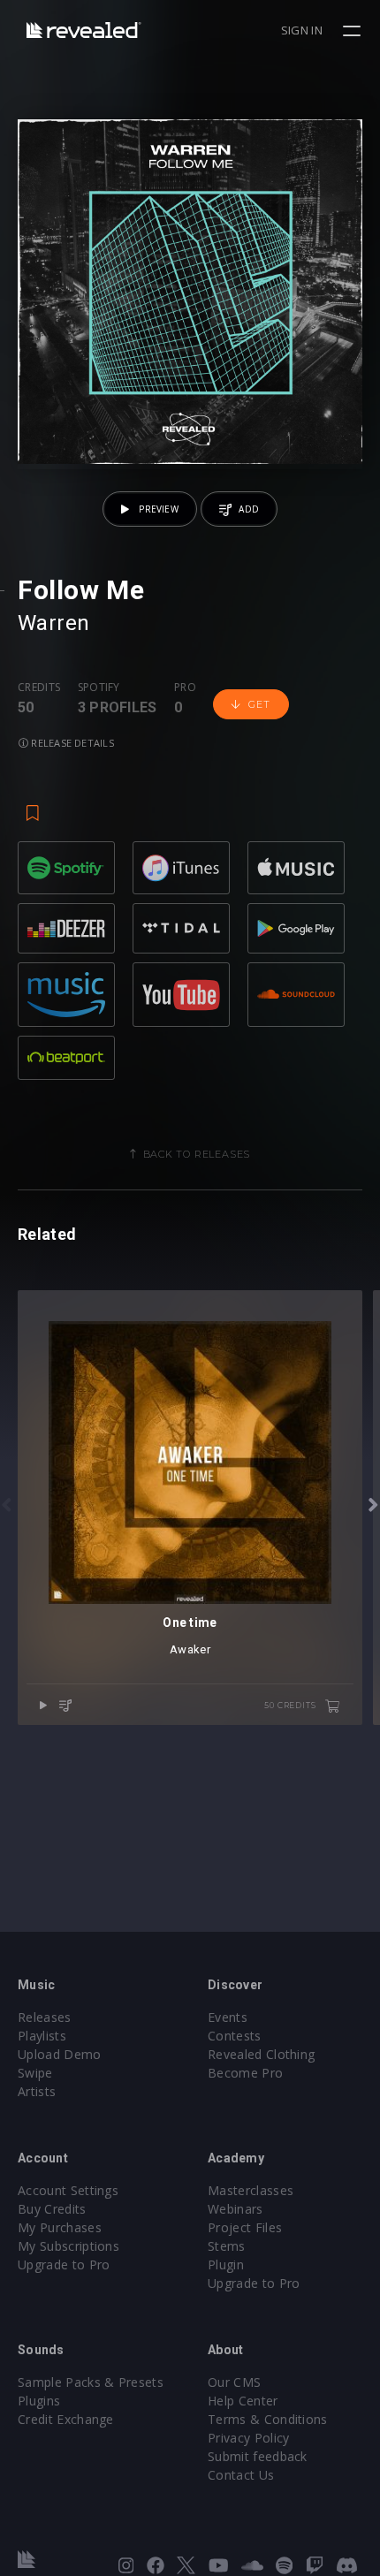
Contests (235, 2036)
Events (228, 2017)
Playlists (42, 2036)
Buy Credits (52, 2209)
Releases (45, 2017)
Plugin (226, 2264)
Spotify (99, 688)
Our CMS (234, 2382)
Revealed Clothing (261, 2054)
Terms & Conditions (268, 2419)
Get (259, 704)
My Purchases (60, 2227)
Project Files (245, 2227)
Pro (185, 688)
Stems (227, 2246)
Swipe (35, 2073)
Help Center (243, 2401)
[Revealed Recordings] (84, 30)
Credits (39, 688)
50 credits (291, 1705)
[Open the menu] (354, 31)
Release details (71, 743)
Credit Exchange (66, 2419)
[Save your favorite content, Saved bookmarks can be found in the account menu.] (33, 804)
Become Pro (245, 2073)
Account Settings (68, 2190)
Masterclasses (251, 2190)
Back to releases (197, 1154)
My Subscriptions (68, 2246)
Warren (54, 623)
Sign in (302, 30)
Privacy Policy (248, 2438)
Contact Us (241, 2475)
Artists (37, 2091)
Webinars (236, 2209)
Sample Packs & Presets (91, 2382)
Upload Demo (60, 2054)
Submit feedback (258, 2456)
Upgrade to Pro (64, 2264)
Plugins (39, 2401)
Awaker (190, 1649)
